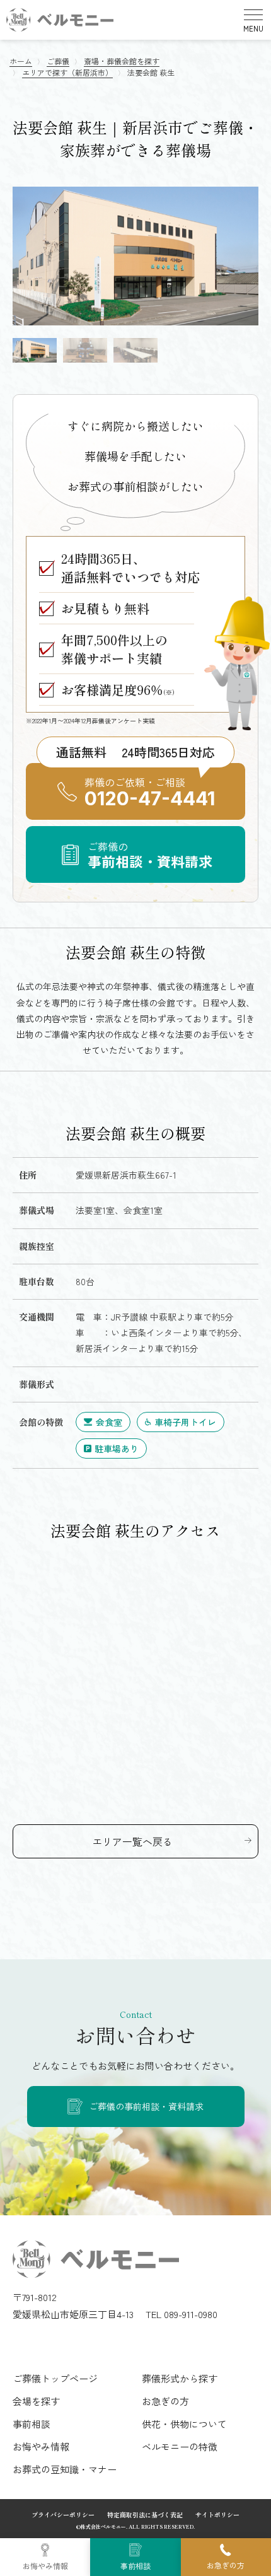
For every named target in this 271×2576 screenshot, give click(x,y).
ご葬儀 (58, 61)
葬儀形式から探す (180, 2378)
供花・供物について (184, 2424)
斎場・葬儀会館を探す (122, 61)
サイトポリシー (217, 2515)
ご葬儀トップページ (55, 2378)
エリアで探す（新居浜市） (67, 72)
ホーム (21, 61)
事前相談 (135, 2566)
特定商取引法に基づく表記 (145, 2515)
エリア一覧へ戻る (132, 1841)
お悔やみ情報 (45, 2566)
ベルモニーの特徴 (180, 2446)
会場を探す (36, 2401)
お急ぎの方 (226, 2565)
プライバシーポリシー (63, 2515)
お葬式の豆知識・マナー (65, 2469)
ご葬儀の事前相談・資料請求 (146, 2106)
